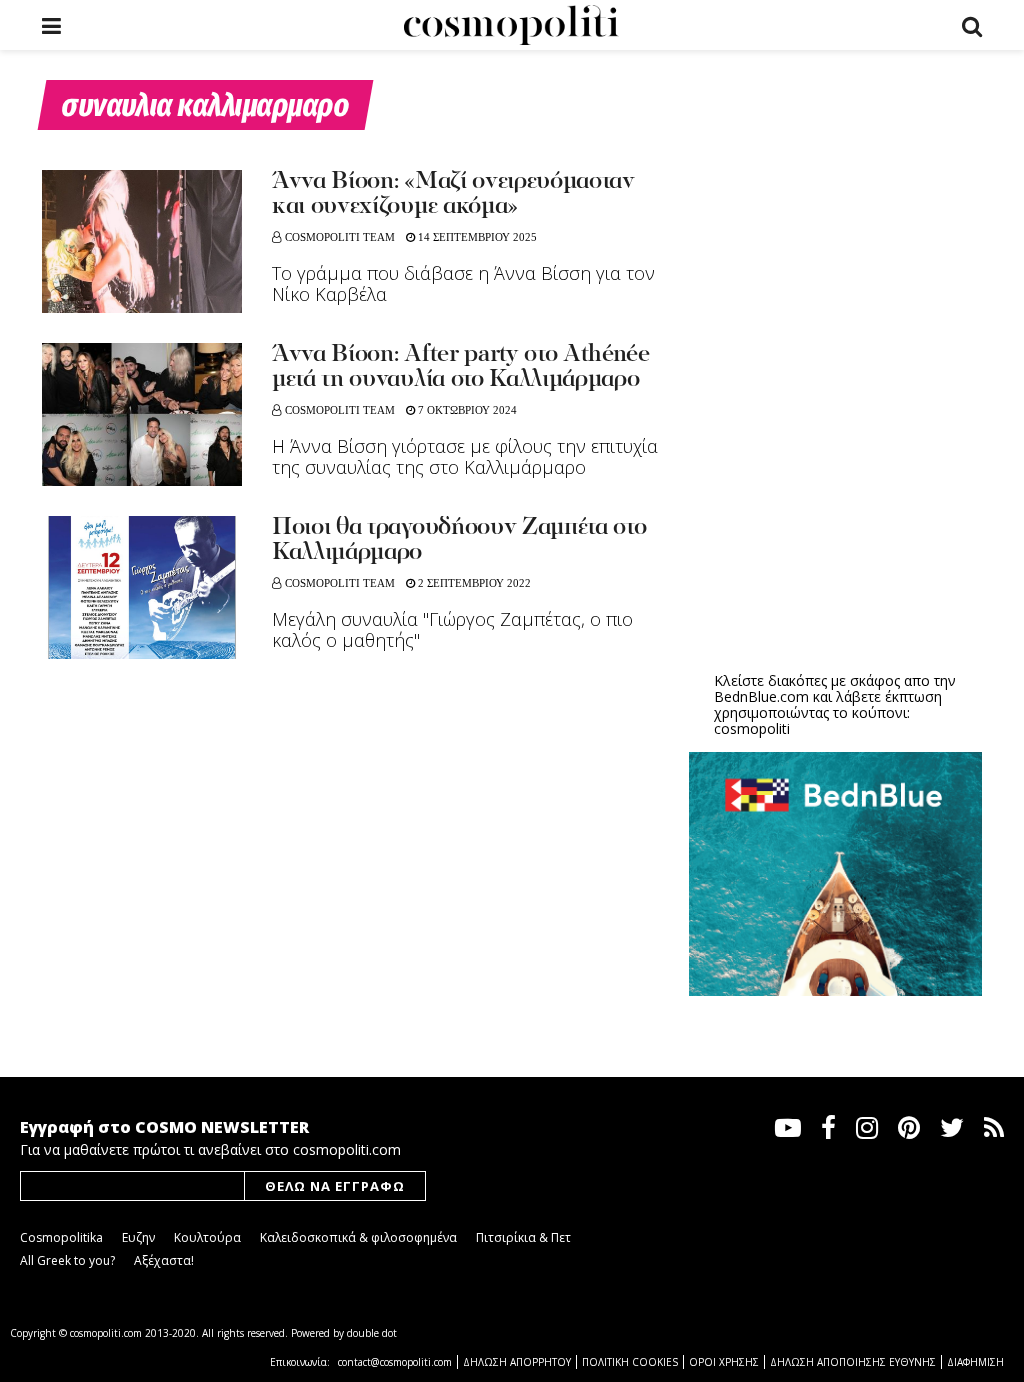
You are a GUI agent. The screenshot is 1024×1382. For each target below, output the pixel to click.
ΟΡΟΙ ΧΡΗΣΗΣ (724, 1362)
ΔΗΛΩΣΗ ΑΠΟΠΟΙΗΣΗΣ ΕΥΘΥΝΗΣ (853, 1362)
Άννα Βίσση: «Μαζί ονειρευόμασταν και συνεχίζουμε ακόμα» (453, 194)
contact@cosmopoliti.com (395, 1362)
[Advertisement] (839, 501)
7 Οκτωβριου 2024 (466, 410)
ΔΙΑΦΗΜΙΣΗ (975, 1362)
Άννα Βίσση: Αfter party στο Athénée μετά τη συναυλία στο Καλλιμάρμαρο (461, 367)
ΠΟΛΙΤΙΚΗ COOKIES (630, 1362)
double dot (372, 1333)
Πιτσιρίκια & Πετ (523, 1237)
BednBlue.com (761, 696)
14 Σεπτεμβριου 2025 (476, 237)
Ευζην (138, 1237)
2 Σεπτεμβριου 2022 (473, 583)
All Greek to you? (67, 1260)
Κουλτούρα (207, 1237)
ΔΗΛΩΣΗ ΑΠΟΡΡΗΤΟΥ (517, 1362)
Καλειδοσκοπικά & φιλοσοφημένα (358, 1237)
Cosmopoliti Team (340, 237)
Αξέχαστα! (164, 1260)
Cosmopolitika (61, 1237)
